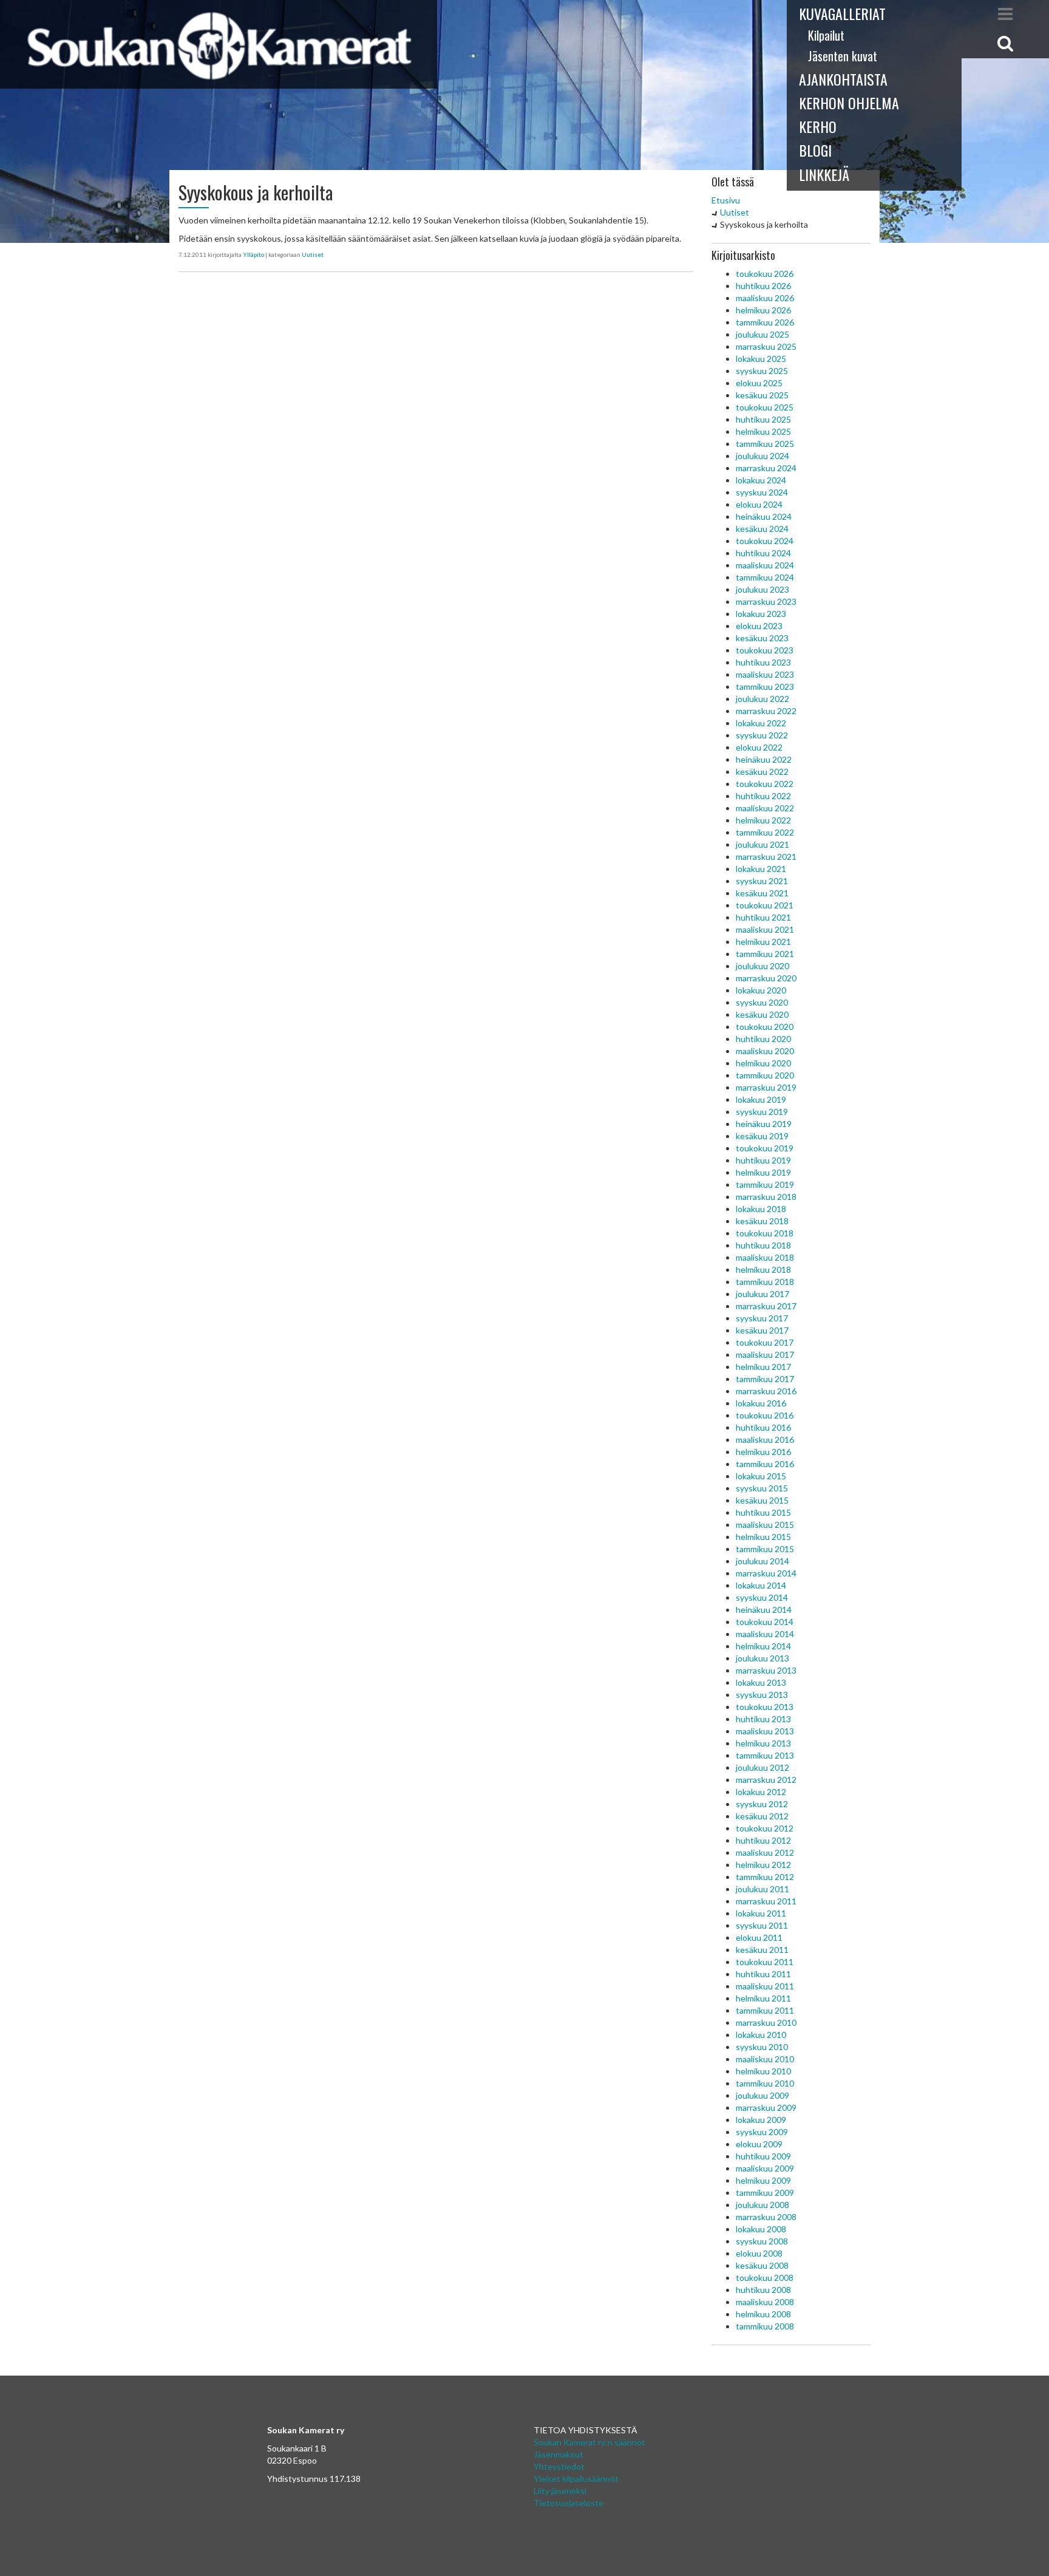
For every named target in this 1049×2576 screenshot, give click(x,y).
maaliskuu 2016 (765, 1440)
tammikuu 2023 (765, 687)
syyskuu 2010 (762, 2047)
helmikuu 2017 (763, 1367)
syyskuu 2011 (762, 1925)
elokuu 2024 (759, 504)
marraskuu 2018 (766, 1197)
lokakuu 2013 (761, 1682)
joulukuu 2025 (762, 334)
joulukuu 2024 (762, 456)
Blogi (815, 150)
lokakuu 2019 (761, 1099)
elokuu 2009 (759, 2144)
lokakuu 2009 (761, 2120)
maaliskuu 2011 (765, 1986)
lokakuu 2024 (761, 480)
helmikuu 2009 (763, 2180)
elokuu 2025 (759, 383)
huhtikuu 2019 (763, 1160)
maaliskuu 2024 (765, 565)
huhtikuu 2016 (763, 1427)
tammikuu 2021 (765, 954)
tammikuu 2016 (765, 1464)
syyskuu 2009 (762, 2132)
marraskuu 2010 (766, 2022)
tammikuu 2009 (765, 2193)
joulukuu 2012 (762, 1767)
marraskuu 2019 (766, 1087)
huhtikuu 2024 (763, 553)
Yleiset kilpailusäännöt (576, 2479)
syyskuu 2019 (762, 1112)
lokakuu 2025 (761, 359)
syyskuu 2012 (762, 1804)
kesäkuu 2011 (762, 1950)
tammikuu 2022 (765, 832)
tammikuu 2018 (765, 1282)
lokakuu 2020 (761, 990)
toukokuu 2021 (765, 905)
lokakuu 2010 (761, 2035)
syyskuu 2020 (762, 1002)
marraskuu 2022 (766, 711)
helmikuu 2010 (763, 2071)
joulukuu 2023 (762, 589)
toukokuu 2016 (765, 1415)
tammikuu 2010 (765, 2083)
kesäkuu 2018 (762, 1221)
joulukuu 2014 (762, 1561)
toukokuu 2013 (765, 1707)
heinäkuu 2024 (764, 516)
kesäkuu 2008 (762, 2265)
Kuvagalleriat (842, 13)
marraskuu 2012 (766, 1780)
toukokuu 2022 (765, 784)
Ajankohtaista (843, 79)
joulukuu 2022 (762, 699)
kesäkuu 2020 (762, 1014)
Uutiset (313, 254)
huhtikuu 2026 (763, 286)
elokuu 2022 (759, 747)
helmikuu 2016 (763, 1452)
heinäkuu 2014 (764, 1610)
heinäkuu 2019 (764, 1124)
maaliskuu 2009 (765, 2168)
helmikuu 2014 (763, 1646)
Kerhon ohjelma (849, 103)
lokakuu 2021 (761, 869)
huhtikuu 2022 (763, 796)
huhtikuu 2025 (763, 419)
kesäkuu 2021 (762, 893)
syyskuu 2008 (762, 2241)
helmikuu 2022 (763, 820)
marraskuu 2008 (766, 2217)
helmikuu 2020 (763, 1063)
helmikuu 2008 (763, 2314)
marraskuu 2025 (766, 346)
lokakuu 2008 (761, 2229)
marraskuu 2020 (766, 978)
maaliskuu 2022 (765, 808)
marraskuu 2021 (766, 857)
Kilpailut (826, 35)
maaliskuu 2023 (765, 674)
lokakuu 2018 (761, 1209)
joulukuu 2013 (762, 1658)
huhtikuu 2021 (763, 917)
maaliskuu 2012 (765, 1852)
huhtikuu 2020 (763, 1039)
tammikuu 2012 (765, 1877)
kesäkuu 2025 (762, 395)
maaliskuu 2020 (765, 1051)
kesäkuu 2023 (762, 638)
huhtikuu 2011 (763, 1974)
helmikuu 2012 (763, 1865)
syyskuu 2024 (762, 492)
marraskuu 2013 (766, 1670)
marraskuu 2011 (766, 1901)
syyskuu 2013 (762, 1695)
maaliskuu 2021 (765, 929)
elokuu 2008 (759, 2253)
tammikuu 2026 (765, 322)
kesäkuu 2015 (762, 1500)
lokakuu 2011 (761, 1913)
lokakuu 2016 (761, 1403)
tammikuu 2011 (765, 2010)
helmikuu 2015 (763, 1537)
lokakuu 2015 (761, 1476)
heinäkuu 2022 (764, 759)
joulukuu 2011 (762, 1889)
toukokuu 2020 (765, 1027)
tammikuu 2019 (765, 1184)
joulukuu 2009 (762, 2095)
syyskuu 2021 (762, 881)
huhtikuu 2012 (763, 1840)
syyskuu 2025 (762, 371)
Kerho (818, 126)
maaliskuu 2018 (765, 1257)
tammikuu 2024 (765, 577)
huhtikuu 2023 (763, 662)
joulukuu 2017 (762, 1294)
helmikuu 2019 (763, 1172)
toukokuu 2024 (765, 541)
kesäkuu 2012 (762, 1816)
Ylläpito (253, 254)
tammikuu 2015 (765, 1549)
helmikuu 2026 (763, 310)
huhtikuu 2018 (763, 1245)
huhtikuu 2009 (763, 2156)
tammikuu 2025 (765, 444)
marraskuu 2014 (766, 1573)
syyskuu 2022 (762, 735)
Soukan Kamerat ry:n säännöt (589, 2442)
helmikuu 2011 (763, 1998)
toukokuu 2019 (765, 1148)
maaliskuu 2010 (765, 2059)
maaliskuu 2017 (765, 1354)
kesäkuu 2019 (762, 1136)
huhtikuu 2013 (763, 1719)
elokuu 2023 (759, 626)
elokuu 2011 (759, 1937)
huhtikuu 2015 (763, 1512)
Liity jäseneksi (560, 2491)
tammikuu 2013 (765, 1755)
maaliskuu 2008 (765, 2302)
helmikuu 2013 (763, 1743)
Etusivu (726, 200)
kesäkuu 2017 (762, 1330)
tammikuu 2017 (765, 1379)
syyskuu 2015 (762, 1488)
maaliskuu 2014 (765, 1634)
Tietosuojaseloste (569, 2503)
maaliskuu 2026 (765, 298)
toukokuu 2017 (765, 1342)
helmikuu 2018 (763, 1269)
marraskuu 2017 (766, 1306)
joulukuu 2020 (762, 966)
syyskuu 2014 (762, 1597)
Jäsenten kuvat (843, 56)
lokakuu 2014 (761, 1585)
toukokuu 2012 (765, 1828)
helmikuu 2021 (763, 942)
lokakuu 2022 (761, 723)
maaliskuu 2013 (765, 1731)
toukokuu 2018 (765, 1233)
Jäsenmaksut (558, 2454)
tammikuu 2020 (765, 1075)
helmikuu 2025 (763, 431)
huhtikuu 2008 (763, 2290)
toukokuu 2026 (765, 274)
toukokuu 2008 (765, 2278)
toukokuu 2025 (765, 407)
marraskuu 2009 (766, 2107)
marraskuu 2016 (766, 1391)
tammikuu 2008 (765, 2326)
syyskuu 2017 (762, 1318)
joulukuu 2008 (762, 2205)
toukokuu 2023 (765, 650)
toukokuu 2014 (765, 1622)
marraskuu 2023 (766, 601)
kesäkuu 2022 (762, 772)
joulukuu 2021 (762, 844)
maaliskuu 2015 (765, 1525)
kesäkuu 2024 (762, 529)
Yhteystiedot (559, 2466)
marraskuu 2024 (766, 468)
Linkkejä (824, 174)
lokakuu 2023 (761, 614)
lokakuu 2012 (761, 1792)
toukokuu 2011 (765, 1962)
